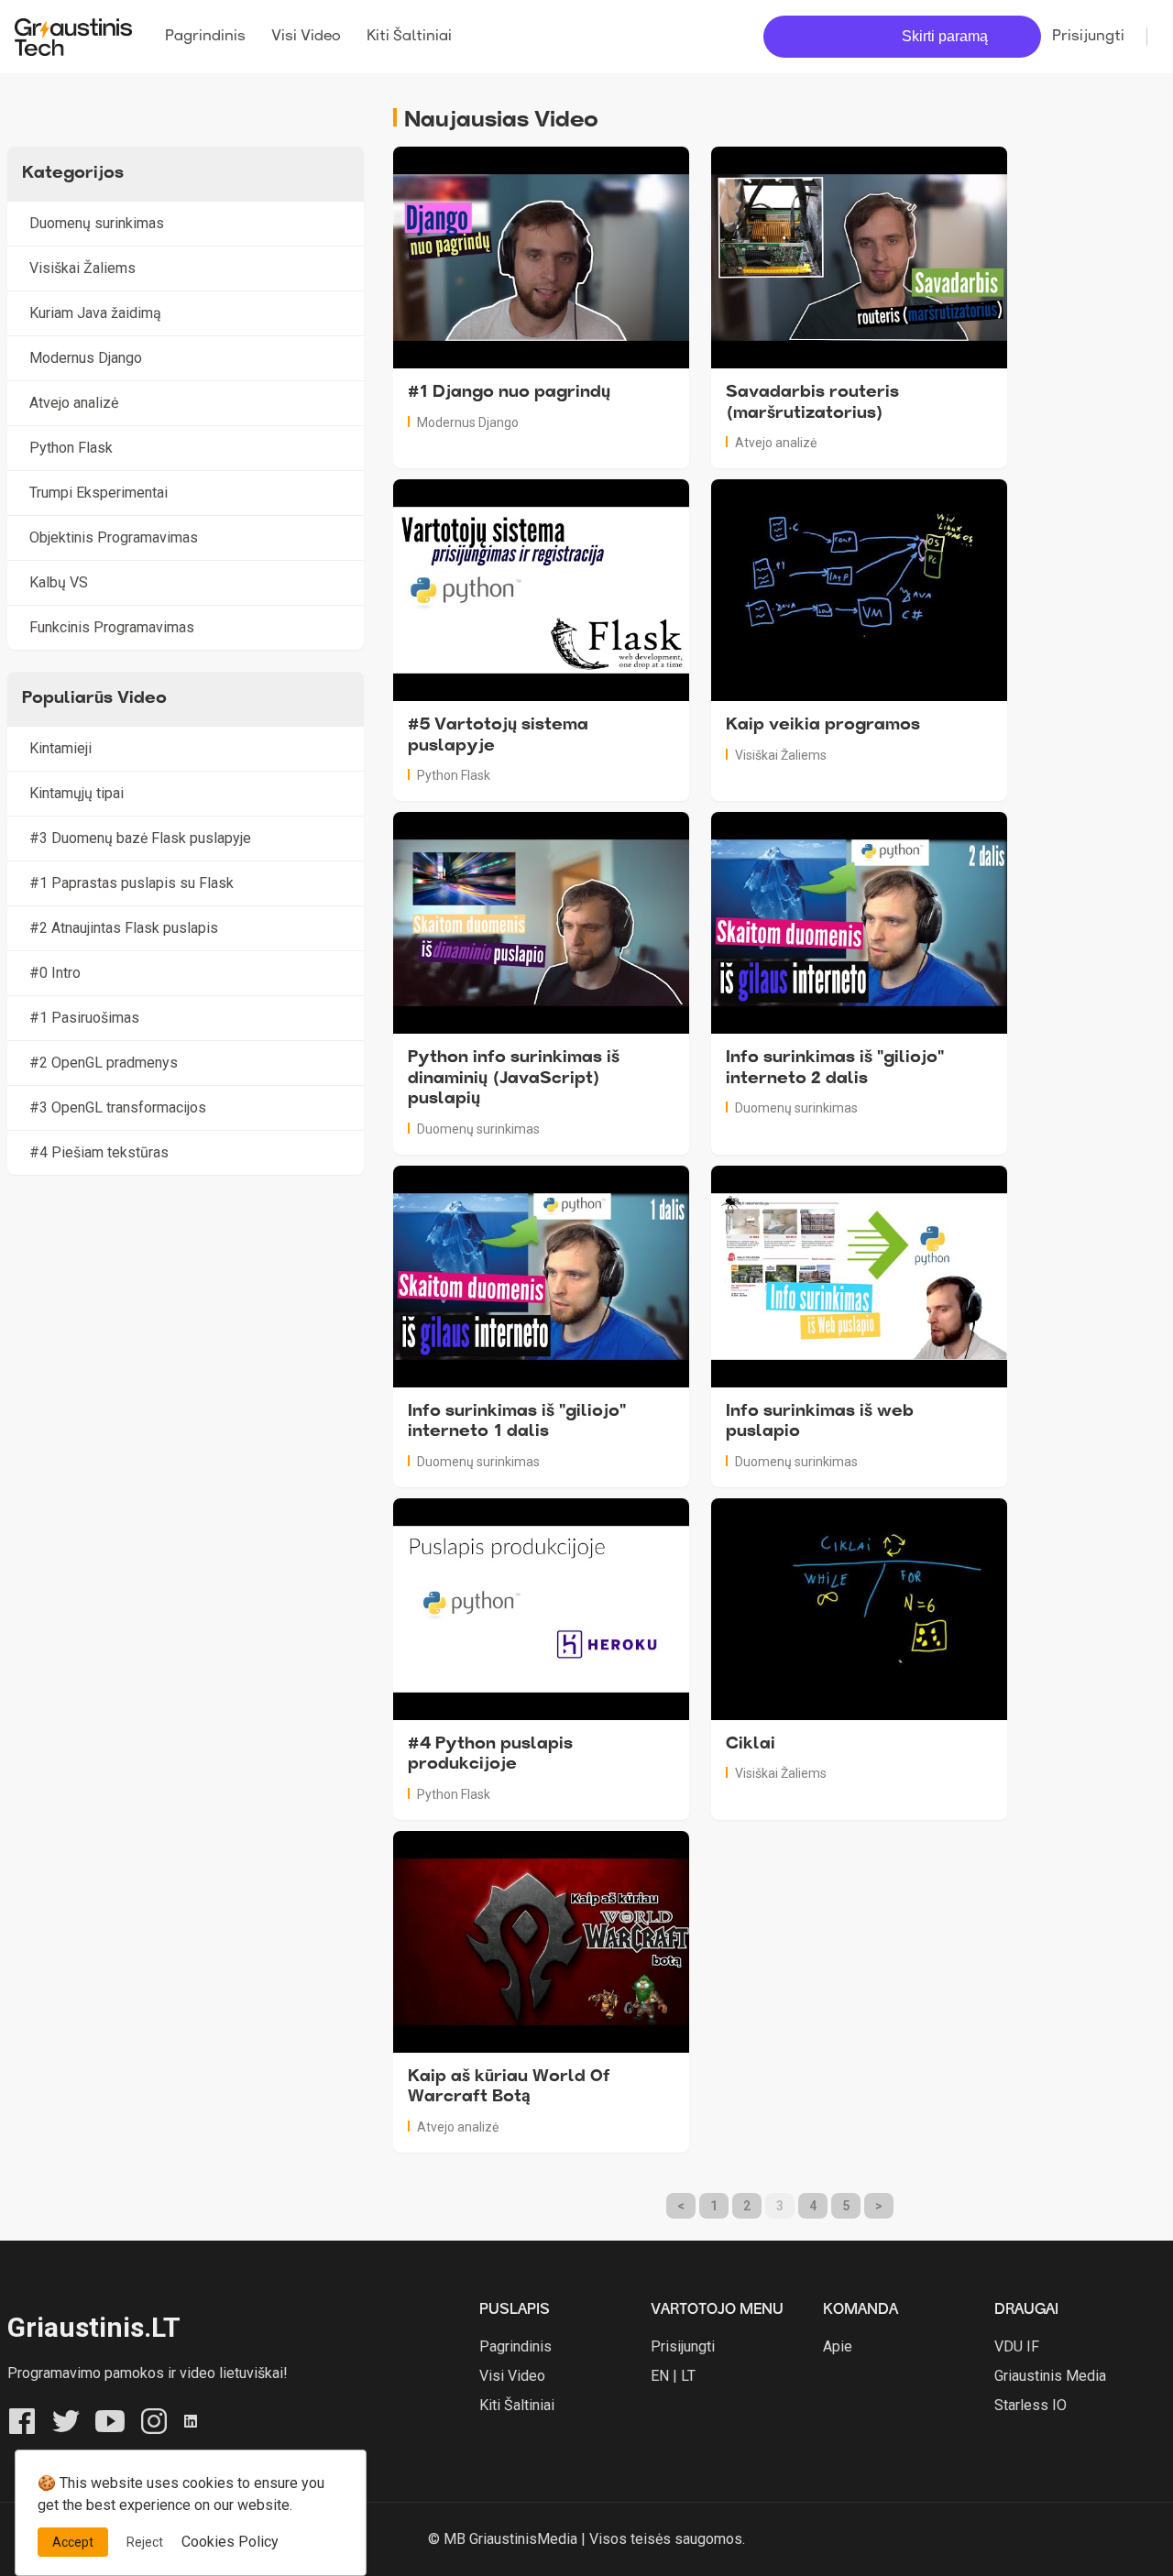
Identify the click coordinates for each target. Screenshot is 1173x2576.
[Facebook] (22, 2420)
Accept (73, 2542)
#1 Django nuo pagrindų (509, 393)
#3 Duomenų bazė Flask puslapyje (140, 838)
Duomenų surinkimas (478, 1129)
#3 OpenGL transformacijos (118, 1107)
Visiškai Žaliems (781, 755)
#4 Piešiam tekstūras (99, 1152)
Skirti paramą (945, 36)
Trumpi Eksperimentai (99, 493)
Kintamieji (60, 748)
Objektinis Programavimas (114, 537)
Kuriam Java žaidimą (95, 313)
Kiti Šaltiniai (409, 37)
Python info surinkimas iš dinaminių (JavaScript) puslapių (514, 1079)
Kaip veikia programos (823, 726)
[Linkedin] (191, 2420)
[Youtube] (110, 2420)
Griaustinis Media (1050, 2376)
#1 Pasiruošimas (84, 1018)
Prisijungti (1088, 37)
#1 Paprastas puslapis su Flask (132, 883)
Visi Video (306, 37)
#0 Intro (55, 973)
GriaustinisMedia (523, 2539)
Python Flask (454, 775)
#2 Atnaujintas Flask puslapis (124, 928)
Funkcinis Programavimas (112, 627)
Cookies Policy (230, 2542)
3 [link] (780, 2206)
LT (688, 2376)
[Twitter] (66, 2420)
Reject (145, 2542)
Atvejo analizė (776, 443)
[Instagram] (154, 2420)
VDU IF (1017, 2346)
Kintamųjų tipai (77, 793)
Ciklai (751, 1745)
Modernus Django (468, 422)
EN (660, 2376)
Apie (838, 2346)
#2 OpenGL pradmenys (104, 1063)
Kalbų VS (59, 582)
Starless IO (1030, 2405)
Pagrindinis (205, 37)
